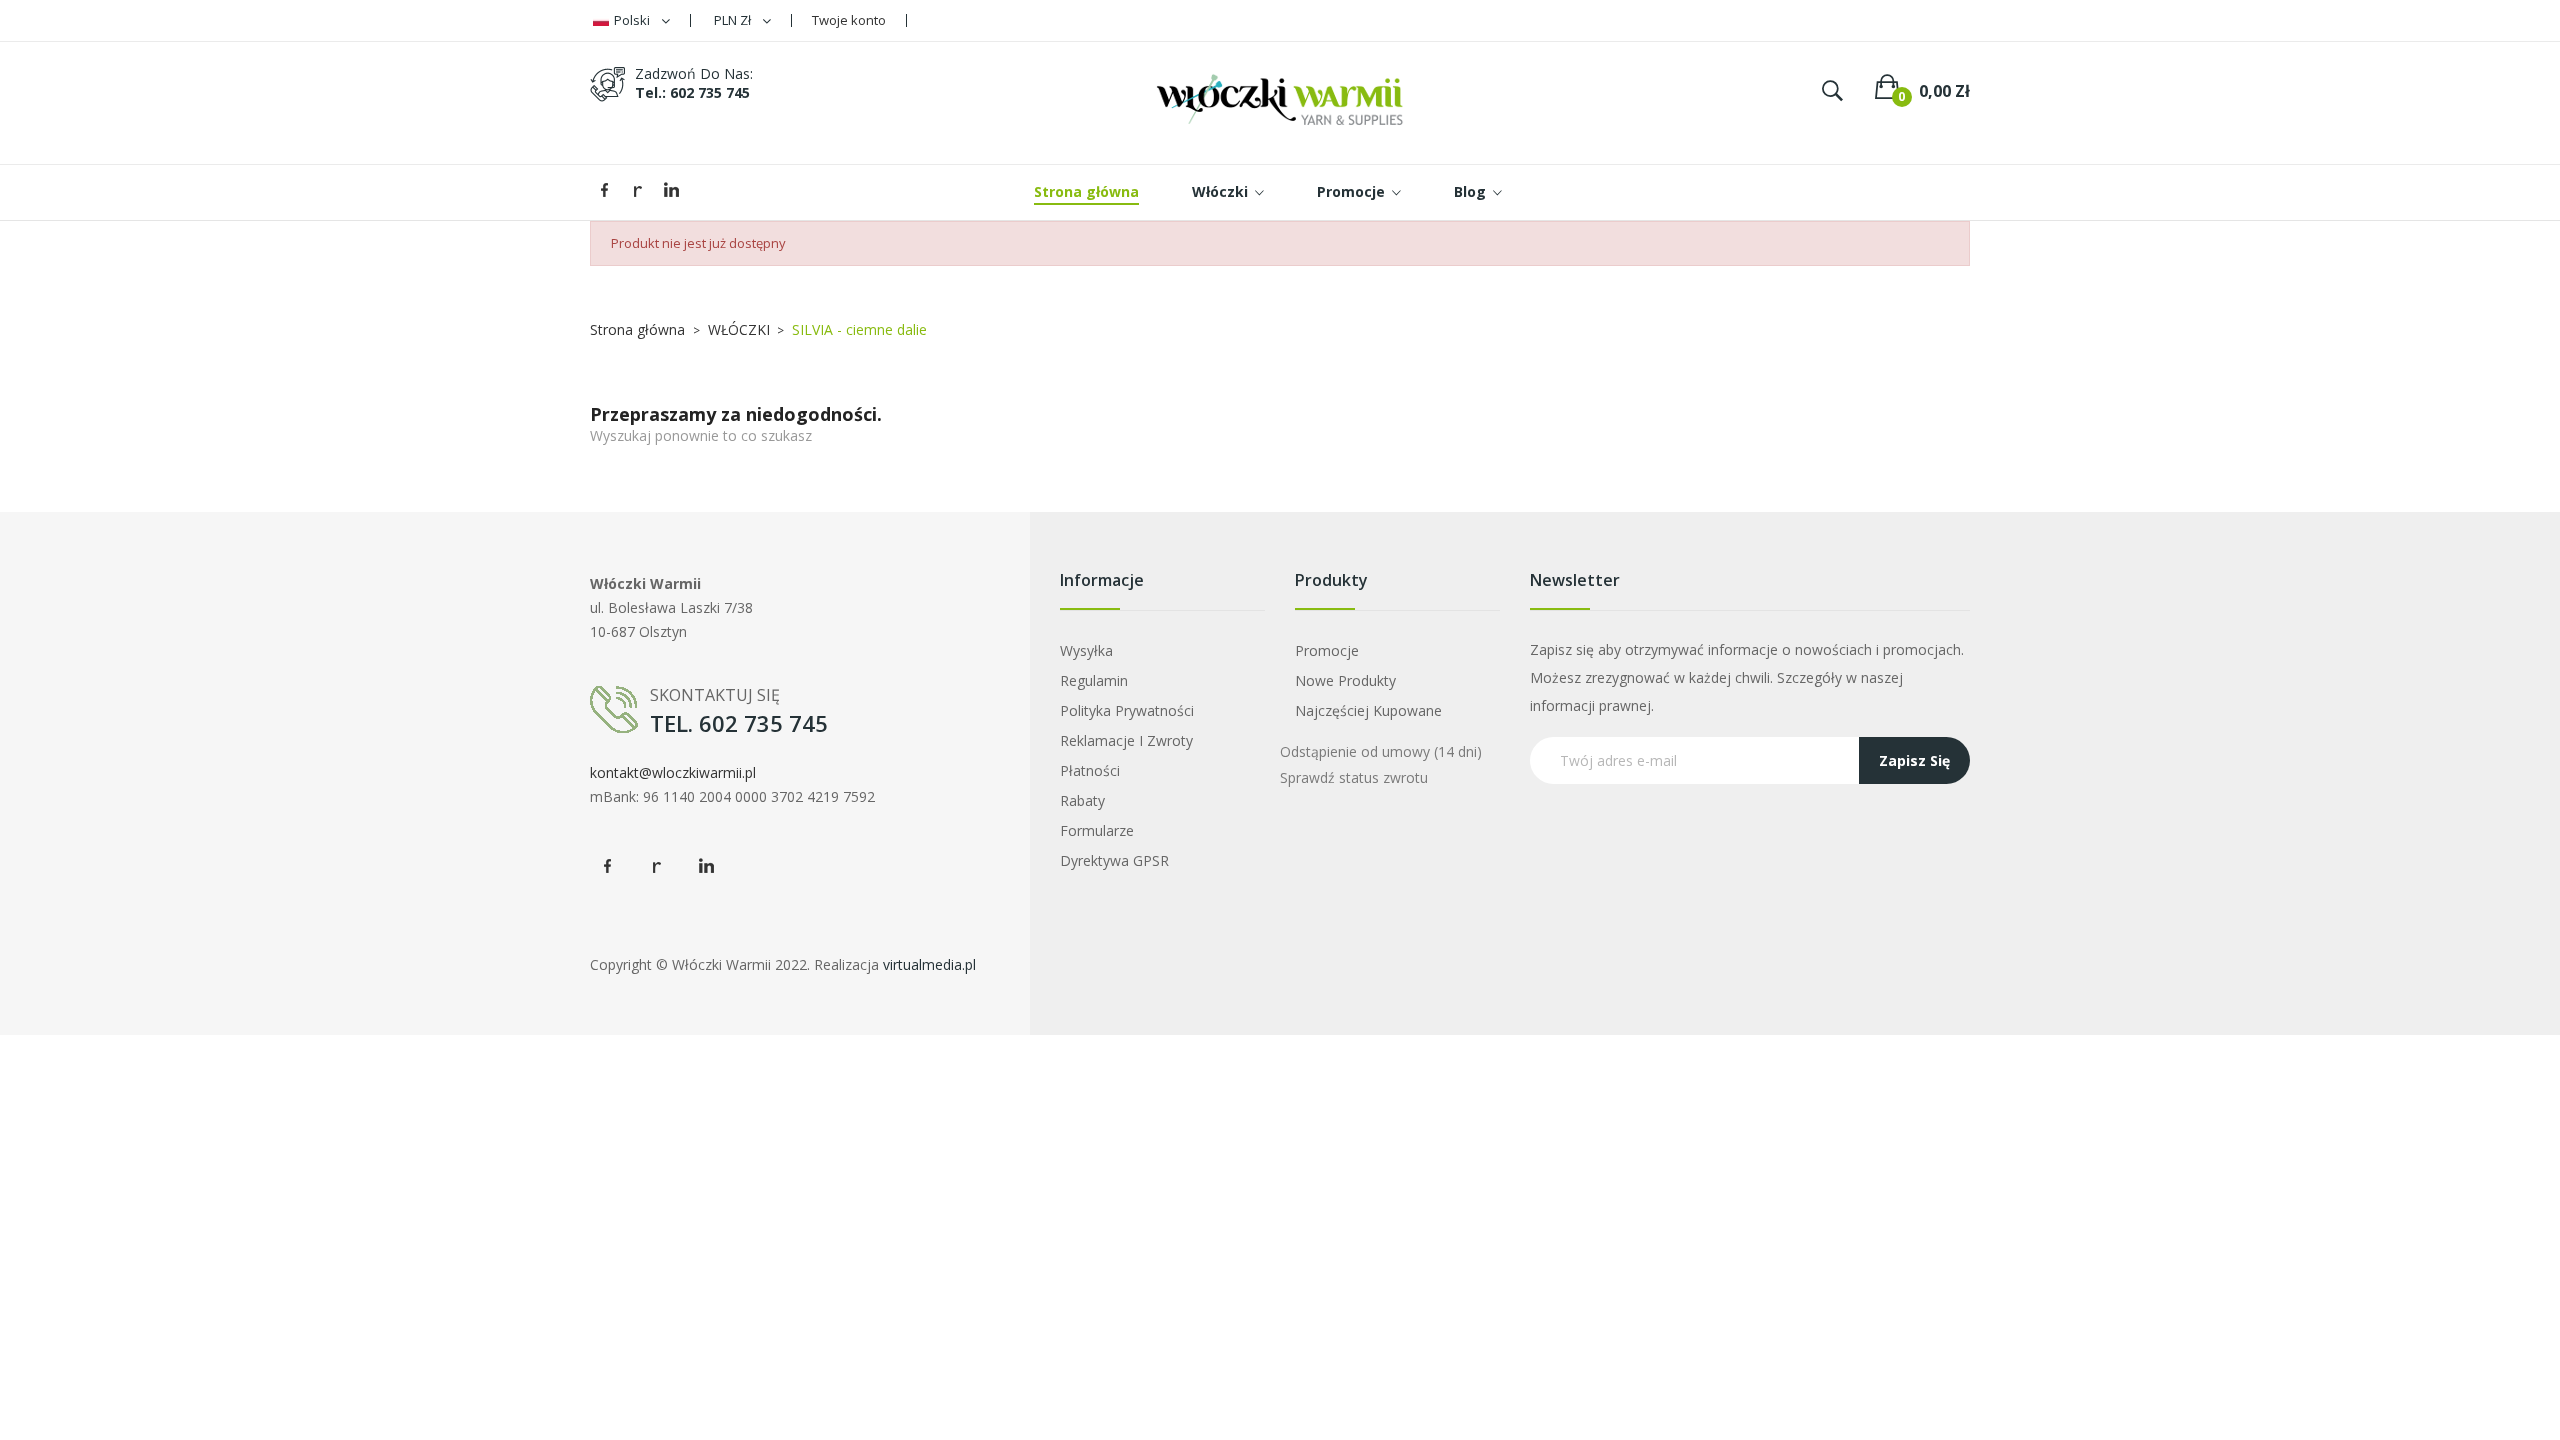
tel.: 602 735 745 (692, 92)
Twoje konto (849, 20)
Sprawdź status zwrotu (1354, 777)
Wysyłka (1086, 650)
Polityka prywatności (1127, 710)
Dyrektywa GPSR (1114, 860)
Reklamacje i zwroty (1126, 740)
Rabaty (1082, 800)
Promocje (1327, 650)
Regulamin (1094, 680)
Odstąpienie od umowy (1381, 751)
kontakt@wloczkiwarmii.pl (673, 772)
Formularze (1097, 830)
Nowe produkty (1345, 680)
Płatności (1090, 770)
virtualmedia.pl (929, 964)
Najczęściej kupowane (1368, 710)
